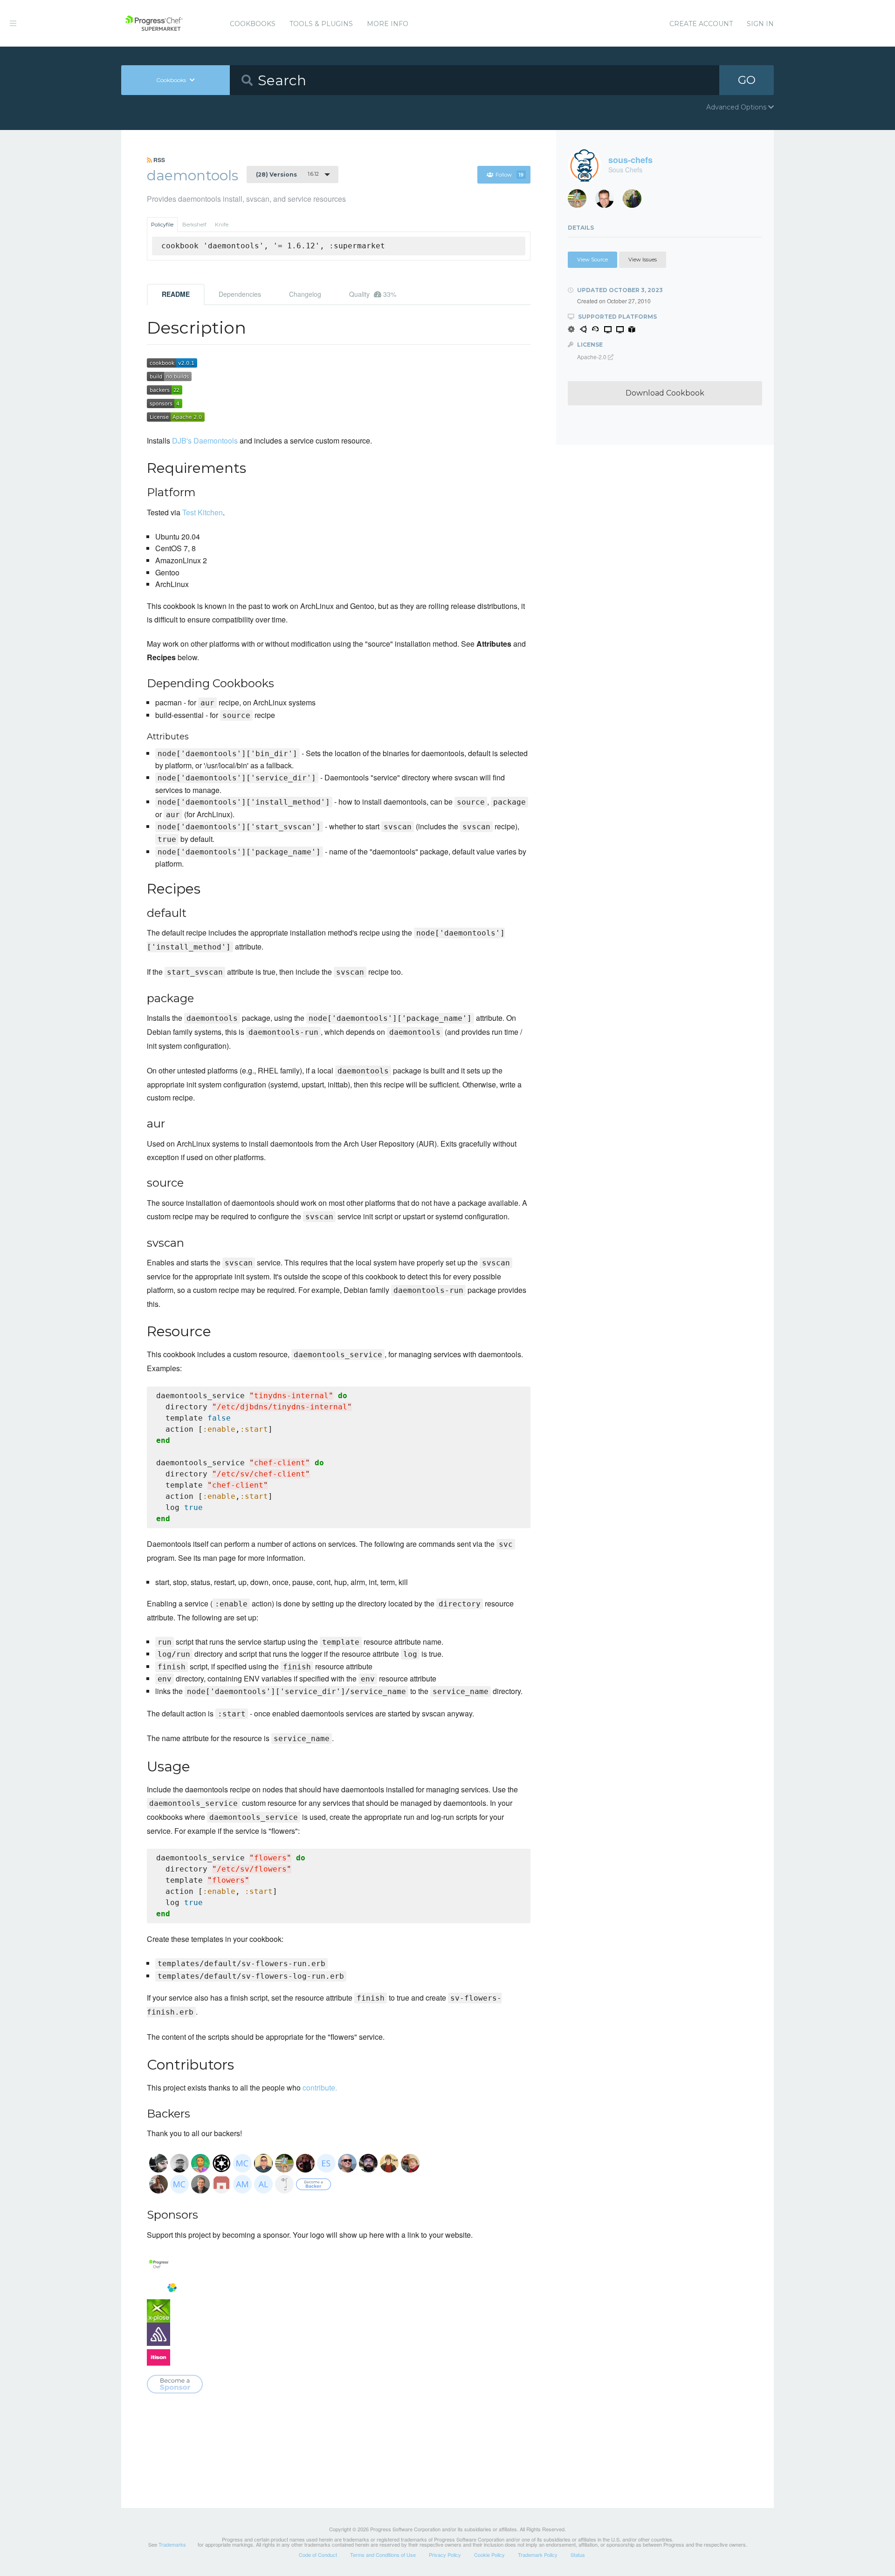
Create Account (701, 24)
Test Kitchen (203, 512)
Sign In (760, 24)
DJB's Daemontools (205, 441)
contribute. (320, 2087)
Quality (373, 294)
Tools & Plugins (321, 24)
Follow (509, 175)
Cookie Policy (489, 2555)
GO (747, 80)
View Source (592, 260)
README (176, 294)
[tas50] (581, 201)
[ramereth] (608, 201)
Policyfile (162, 225)
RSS (158, 160)
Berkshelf (194, 225)
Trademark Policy (538, 2555)
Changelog (305, 294)
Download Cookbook (665, 393)
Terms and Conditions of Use (383, 2555)
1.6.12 (287, 174)
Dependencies (240, 294)
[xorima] (636, 201)
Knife (222, 225)
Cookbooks (253, 24)
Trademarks (172, 2544)
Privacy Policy (445, 2555)
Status (578, 2555)
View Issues (643, 260)
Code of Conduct (318, 2555)
